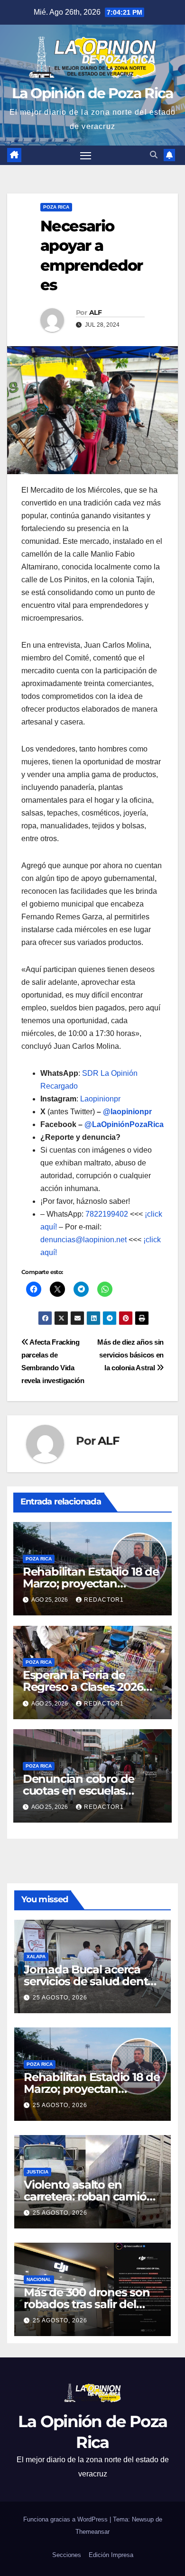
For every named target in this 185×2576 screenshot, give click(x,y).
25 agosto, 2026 (60, 1998)
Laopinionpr (101, 1099)
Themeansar (92, 2532)
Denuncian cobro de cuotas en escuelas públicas (79, 1791)
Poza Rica (56, 207)
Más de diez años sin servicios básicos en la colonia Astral (130, 1355)
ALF (95, 312)
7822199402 (107, 1214)
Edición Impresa (111, 2555)
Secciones (67, 2555)
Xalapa (36, 1957)
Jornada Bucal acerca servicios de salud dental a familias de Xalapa (90, 1981)
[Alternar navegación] (86, 156)
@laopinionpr (127, 1112)
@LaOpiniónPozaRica (124, 1124)
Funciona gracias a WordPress (66, 2519)
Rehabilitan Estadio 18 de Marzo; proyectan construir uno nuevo (91, 1583)
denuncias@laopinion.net (83, 1240)
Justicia (37, 2172)
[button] (154, 155)
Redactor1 (104, 1600)
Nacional (39, 2279)
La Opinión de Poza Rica (93, 93)
